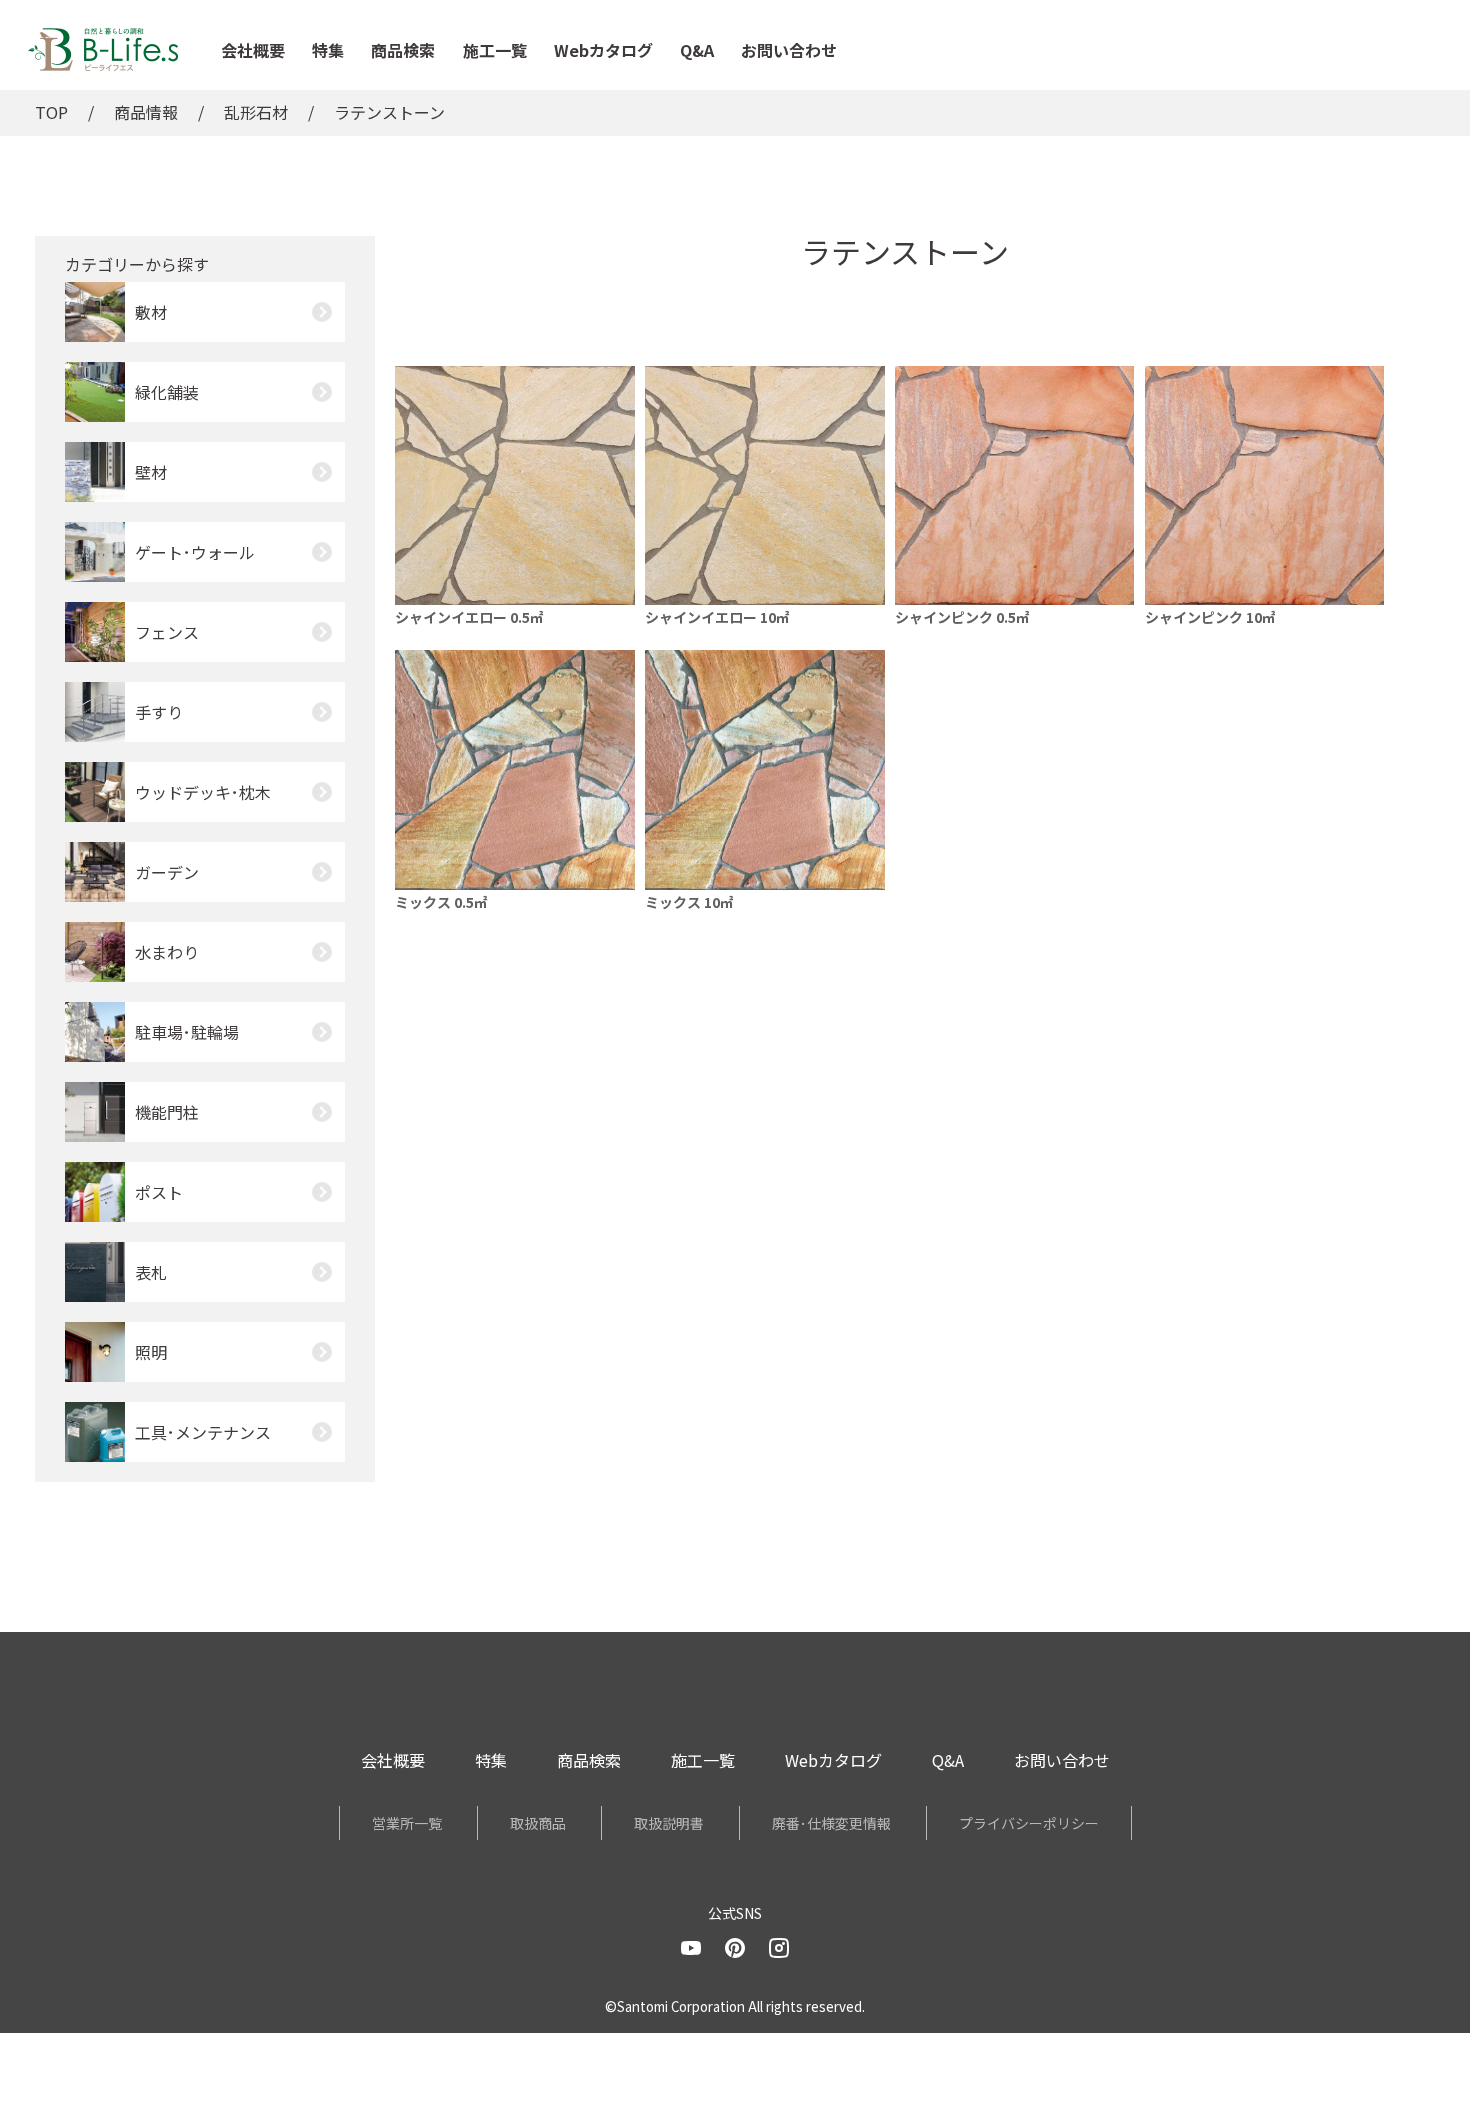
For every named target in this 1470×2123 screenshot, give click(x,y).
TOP (51, 112)
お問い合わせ (789, 50)
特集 (328, 50)
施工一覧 (495, 50)
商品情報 (146, 112)
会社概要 (253, 50)
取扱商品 (538, 1823)
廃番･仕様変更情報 (831, 1823)
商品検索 (403, 50)
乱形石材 (256, 112)
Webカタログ (603, 50)
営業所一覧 (407, 1823)
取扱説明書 (669, 1823)
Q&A (697, 50)
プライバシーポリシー (1029, 1823)
